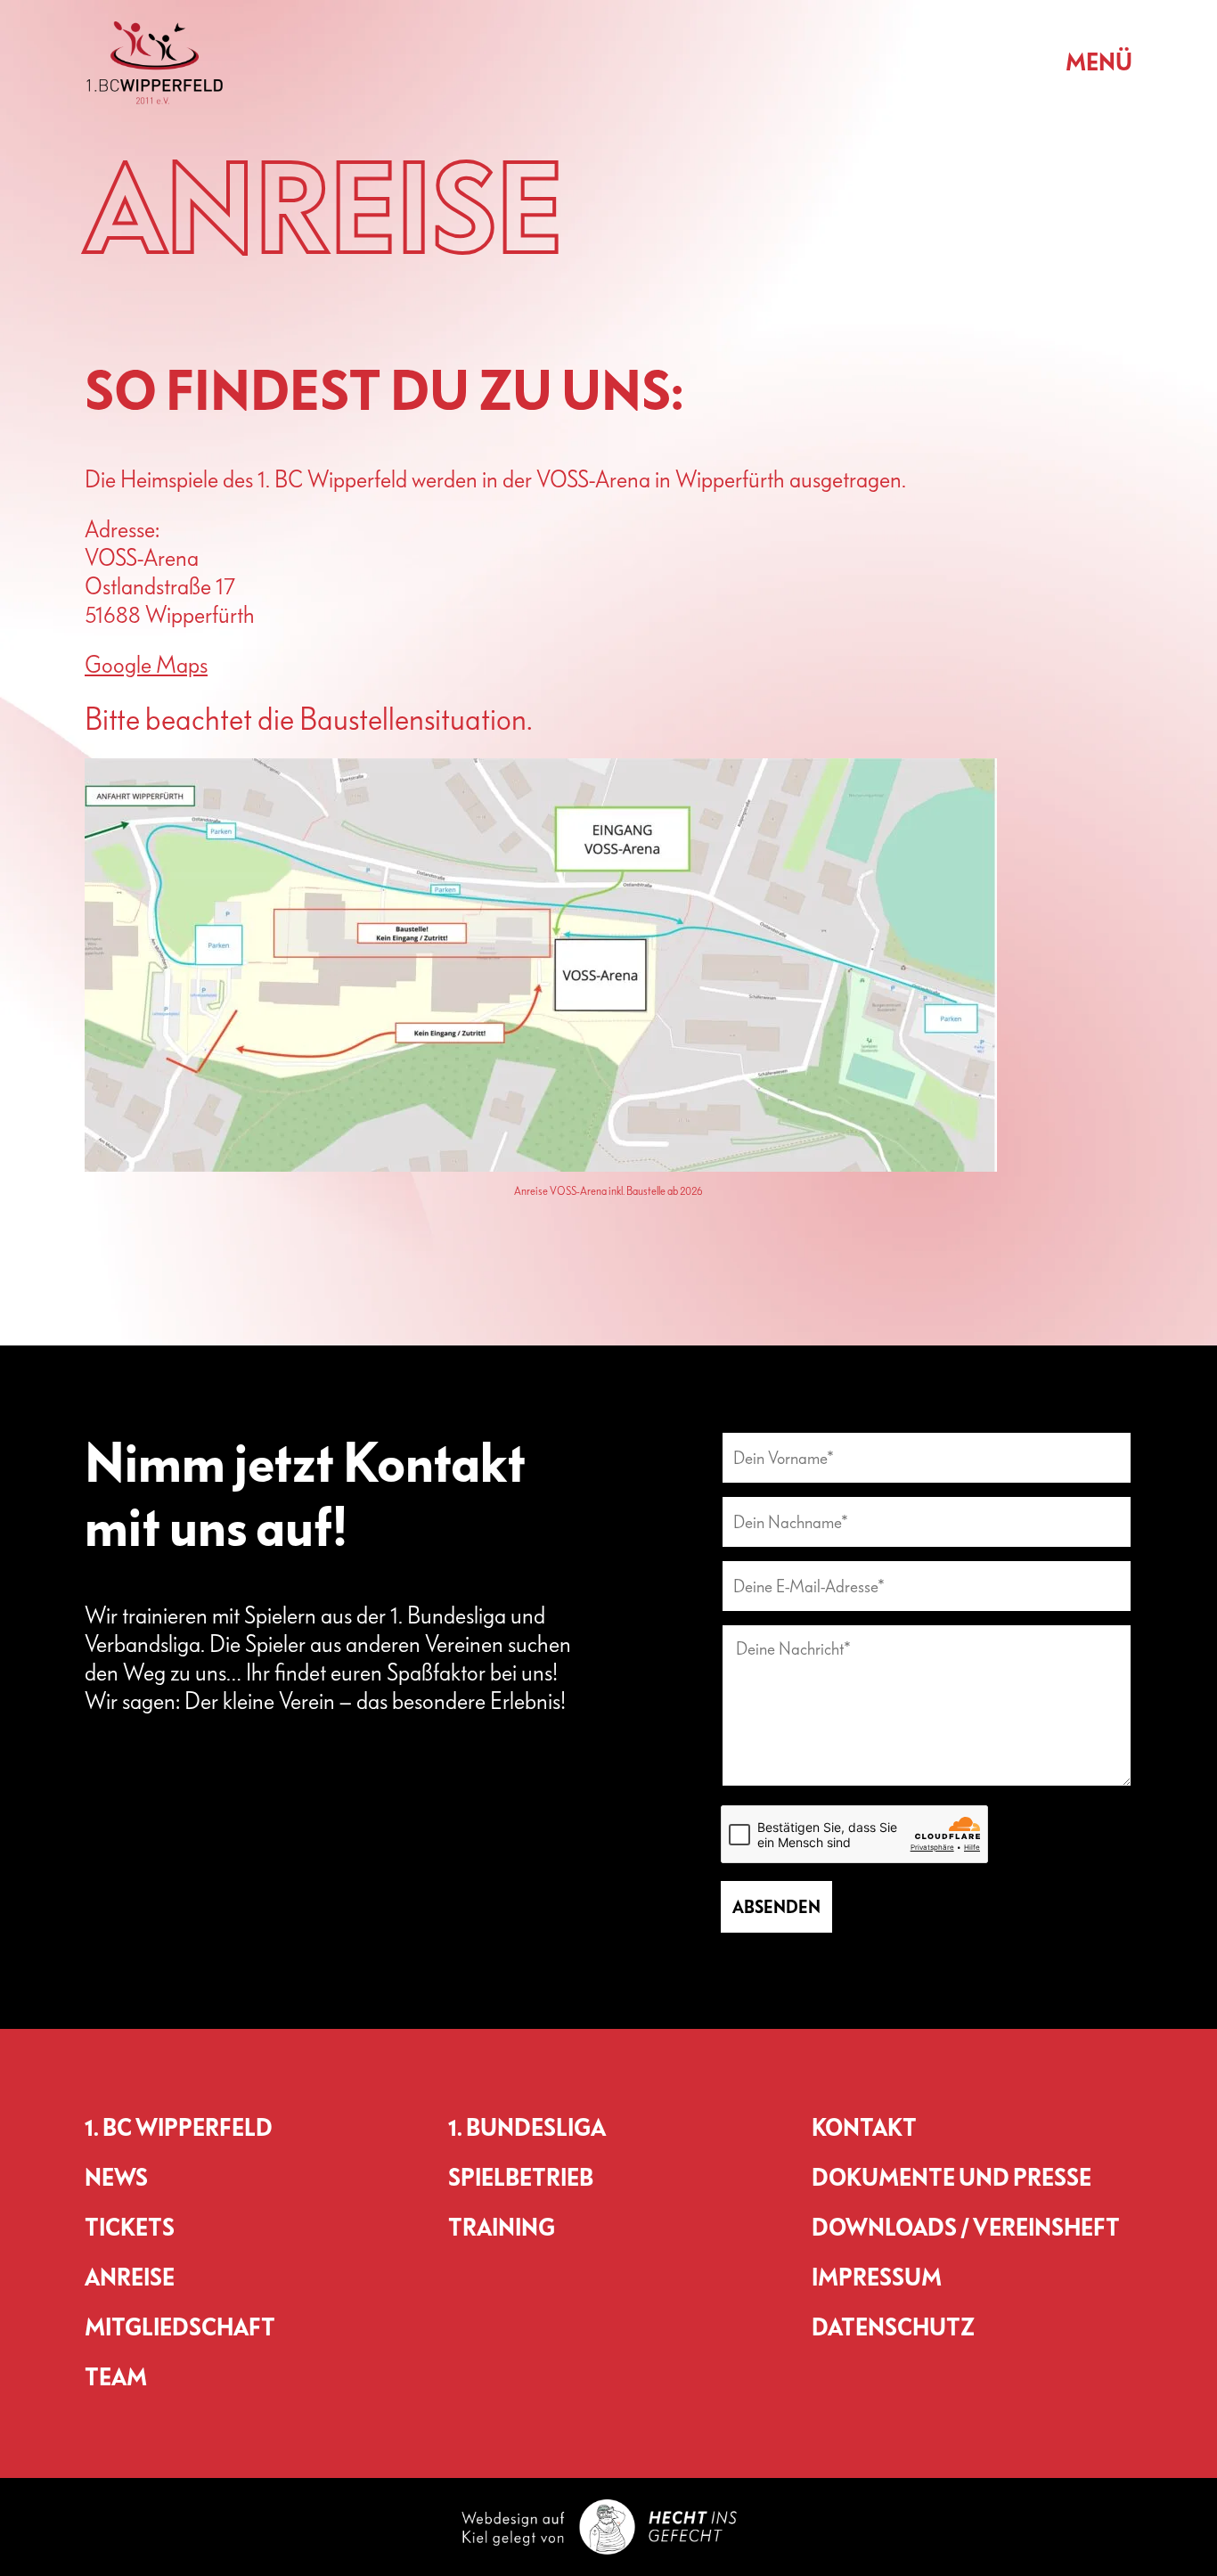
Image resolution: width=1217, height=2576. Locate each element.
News (116, 2179)
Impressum (877, 2278)
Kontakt (864, 2129)
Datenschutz (893, 2328)
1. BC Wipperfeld (179, 2129)
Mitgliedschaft (180, 2328)
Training (502, 2228)
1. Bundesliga (527, 2129)
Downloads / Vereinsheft (966, 2228)
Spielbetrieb (521, 2179)
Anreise (130, 2278)
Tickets (130, 2228)
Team (116, 2378)
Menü (1099, 63)
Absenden (776, 1907)
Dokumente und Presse (952, 2179)
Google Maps (146, 665)
